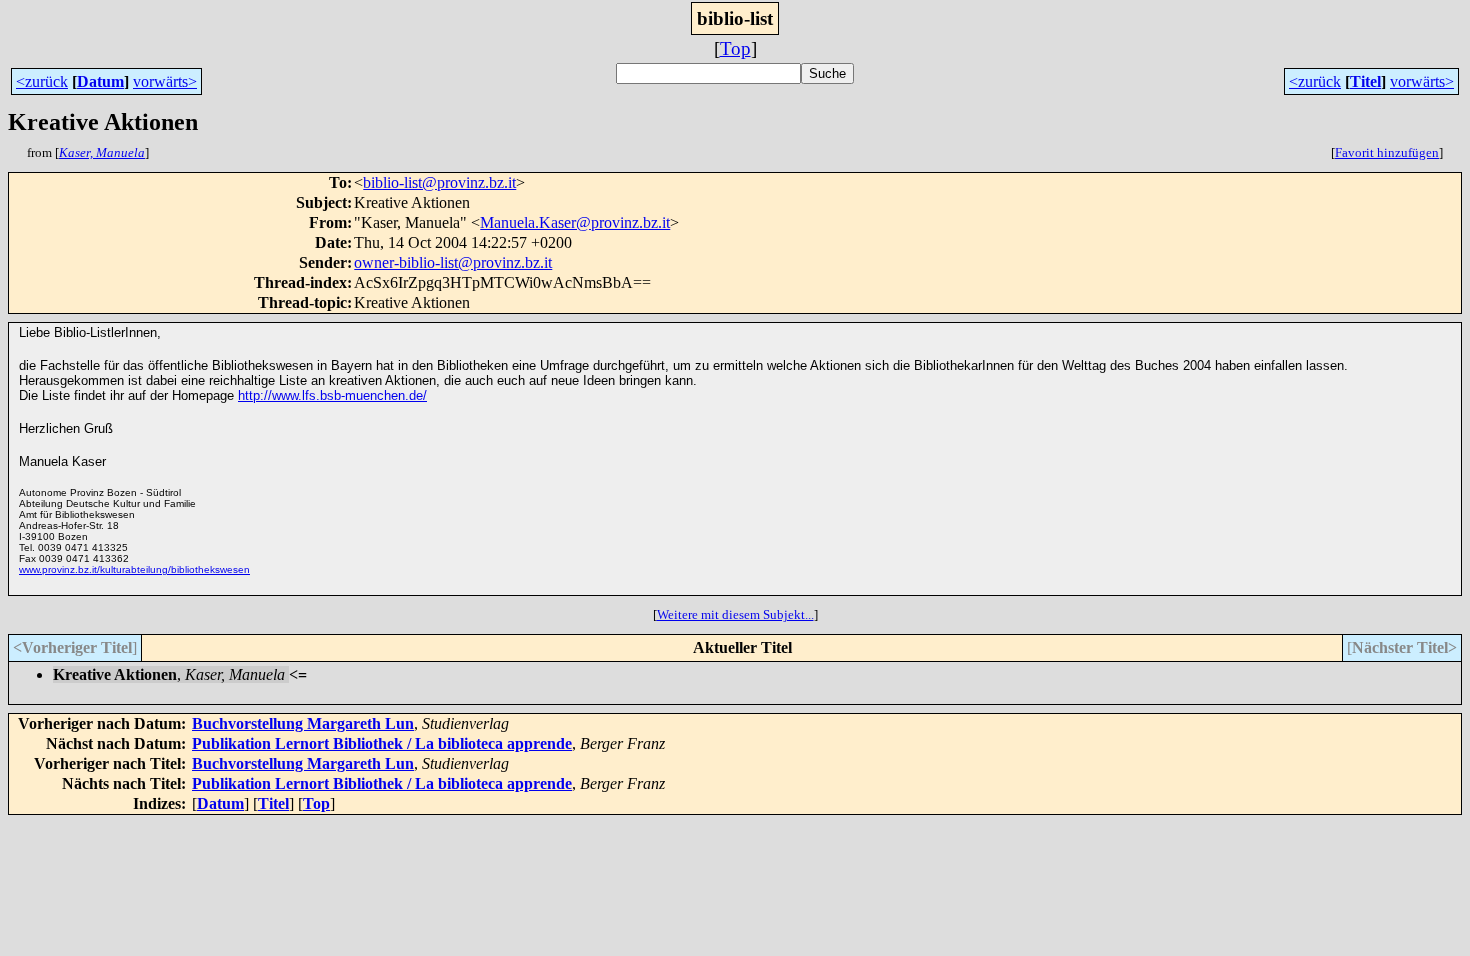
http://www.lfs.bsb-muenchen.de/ (332, 395)
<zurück (42, 81)
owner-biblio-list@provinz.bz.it (453, 262)
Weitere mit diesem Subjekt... (735, 614)
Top (735, 48)
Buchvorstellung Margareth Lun (303, 723)
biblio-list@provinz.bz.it (439, 182)
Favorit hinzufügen (1387, 152)
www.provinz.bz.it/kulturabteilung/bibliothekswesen (134, 569)
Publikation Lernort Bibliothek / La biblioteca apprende (382, 743)
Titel (1365, 81)
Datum (100, 81)
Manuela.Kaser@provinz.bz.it (575, 222)
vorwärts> (165, 81)
